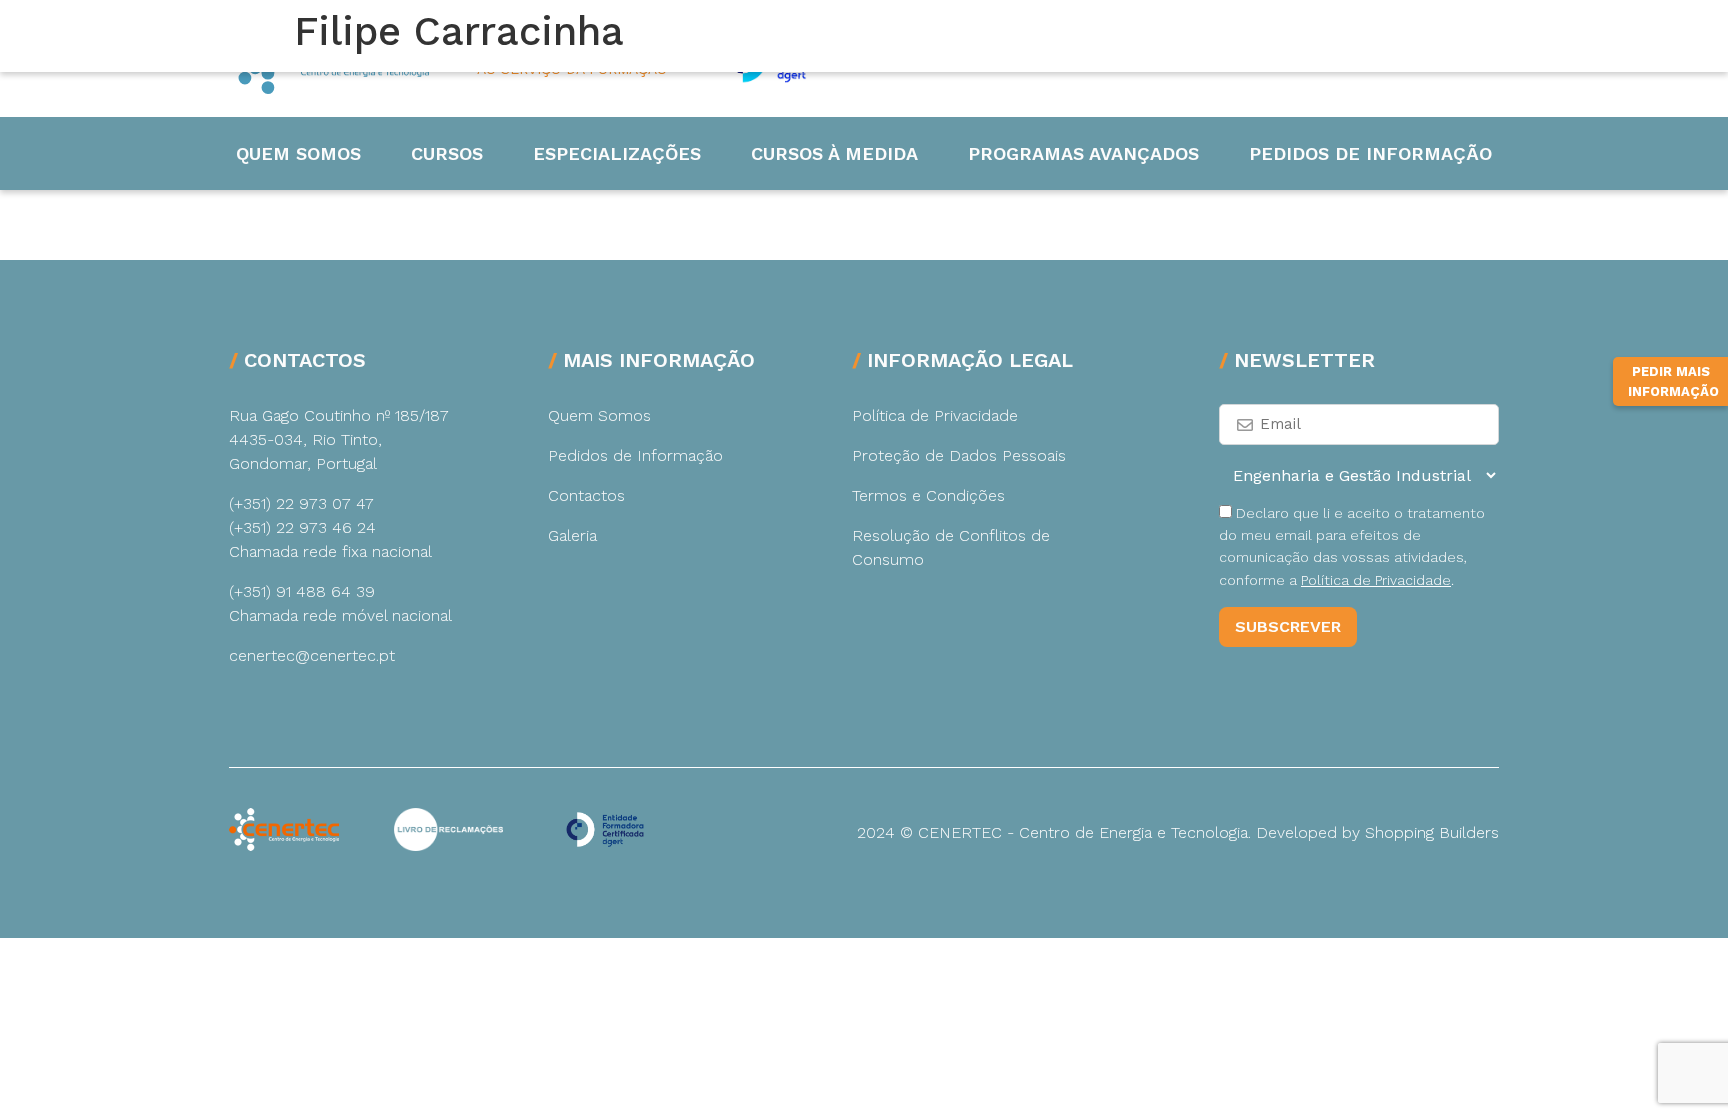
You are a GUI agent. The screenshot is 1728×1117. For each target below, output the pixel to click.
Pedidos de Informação (1370, 153)
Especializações (617, 153)
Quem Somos (298, 153)
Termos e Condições (928, 495)
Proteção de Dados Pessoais (959, 455)
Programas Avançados (1083, 153)
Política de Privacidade (935, 415)
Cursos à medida (834, 153)
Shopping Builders (1432, 832)
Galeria (572, 535)
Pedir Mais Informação (1673, 381)
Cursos (447, 153)
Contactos (586, 495)
